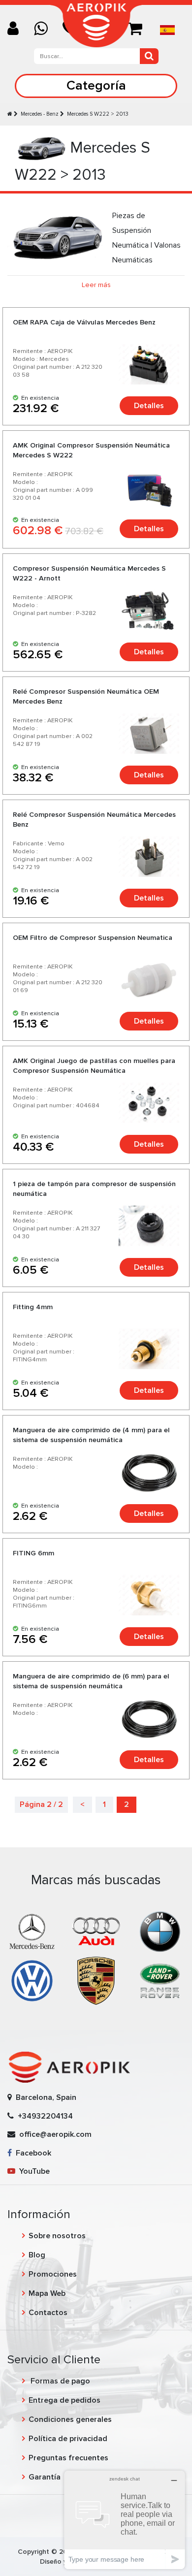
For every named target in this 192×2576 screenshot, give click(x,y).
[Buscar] (149, 56)
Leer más (96, 285)
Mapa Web (47, 2293)
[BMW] (160, 1931)
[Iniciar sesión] (17, 29)
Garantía (45, 2477)
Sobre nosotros (57, 2236)
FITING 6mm (33, 1553)
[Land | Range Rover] (160, 1980)
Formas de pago (59, 2381)
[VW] (32, 1980)
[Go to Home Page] (10, 114)
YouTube (32, 2171)
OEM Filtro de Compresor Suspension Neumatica (93, 938)
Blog (37, 2255)
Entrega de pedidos (64, 2400)
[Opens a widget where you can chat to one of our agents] (125, 2520)
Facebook (32, 2153)
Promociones (53, 2274)
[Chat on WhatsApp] (45, 29)
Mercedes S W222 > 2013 (98, 114)
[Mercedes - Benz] (32, 1931)
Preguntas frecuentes (68, 2458)
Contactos (48, 2313)
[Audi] (96, 1931)
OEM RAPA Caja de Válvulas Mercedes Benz (84, 322)
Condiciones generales (70, 2419)
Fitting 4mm (33, 1307)
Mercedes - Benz (40, 114)
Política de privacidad (68, 2439)
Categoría (96, 85)
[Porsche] (96, 1980)
